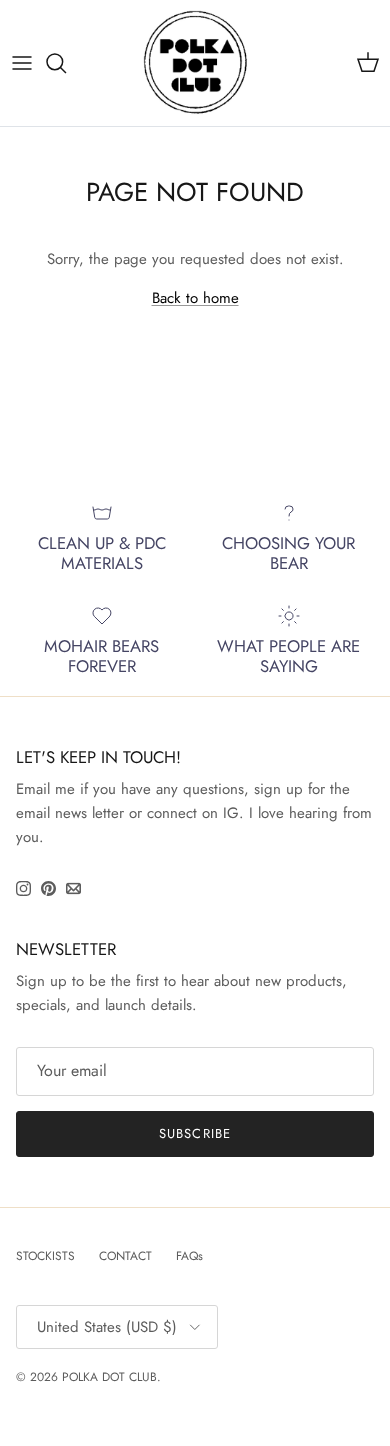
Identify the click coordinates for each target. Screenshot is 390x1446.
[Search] (66, 63)
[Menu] (22, 63)
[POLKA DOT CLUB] (195, 63)
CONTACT (125, 1256)
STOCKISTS (45, 1256)
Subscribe (194, 1133)
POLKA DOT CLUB (109, 1377)
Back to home (195, 298)
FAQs (189, 1256)
